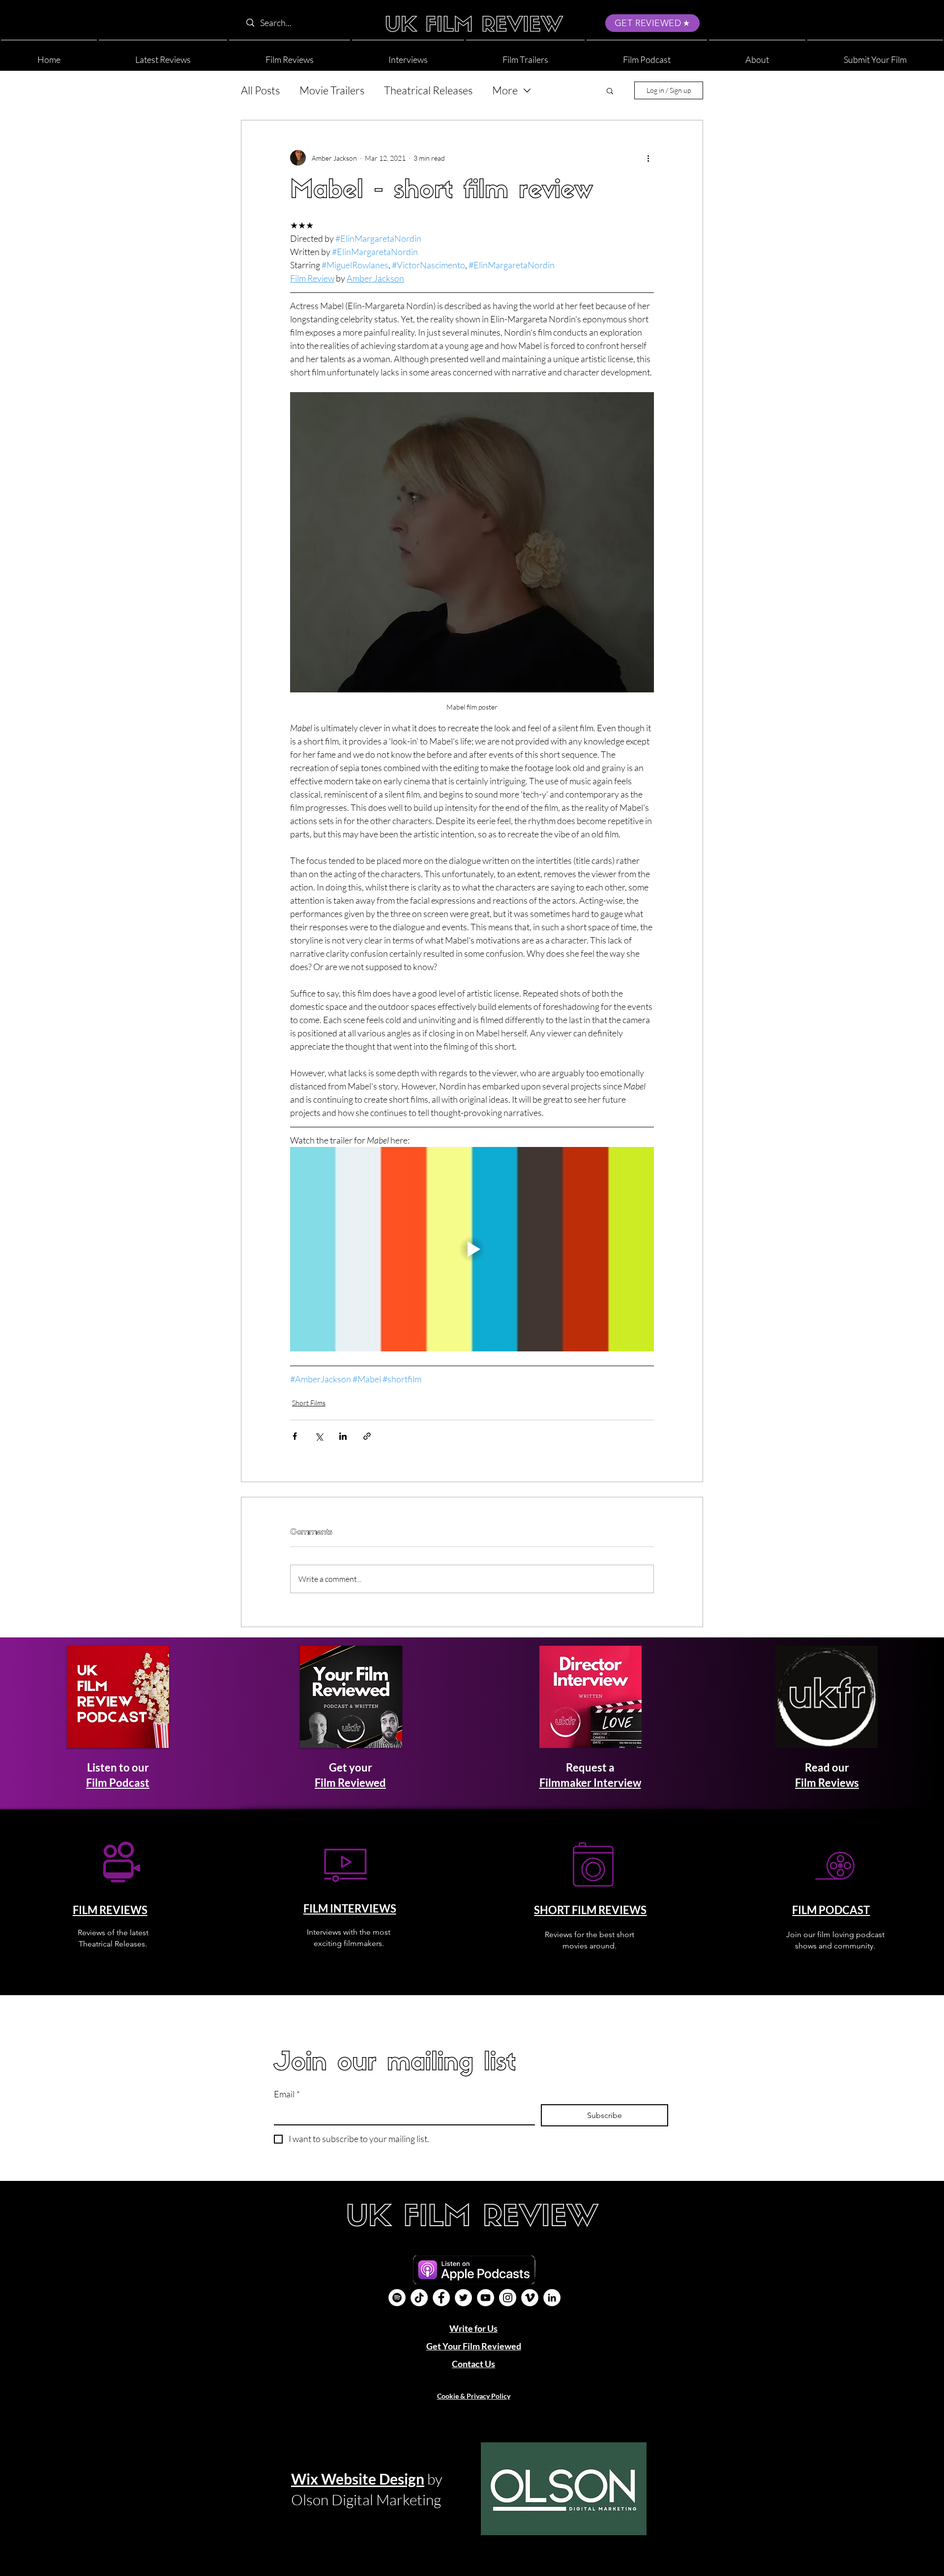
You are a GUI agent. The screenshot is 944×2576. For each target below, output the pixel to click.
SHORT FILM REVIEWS (590, 1910)
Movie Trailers (332, 90)
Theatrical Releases (428, 90)
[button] (757, 55)
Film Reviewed (350, 1783)
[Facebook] (441, 2298)
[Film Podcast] (397, 2298)
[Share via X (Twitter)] (319, 1436)
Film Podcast (118, 1783)
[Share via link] (367, 1436)
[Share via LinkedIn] (343, 1436)
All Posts (260, 90)
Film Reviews (827, 1783)
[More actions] (648, 158)
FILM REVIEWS (110, 1910)
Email (287, 2094)
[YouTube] (486, 2298)
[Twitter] (463, 2298)
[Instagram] (508, 2298)
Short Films (309, 1403)
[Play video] (472, 1249)
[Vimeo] (530, 2298)
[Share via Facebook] (295, 1436)
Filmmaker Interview (590, 1783)
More (505, 90)
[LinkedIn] (552, 2298)
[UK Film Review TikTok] (419, 2298)
